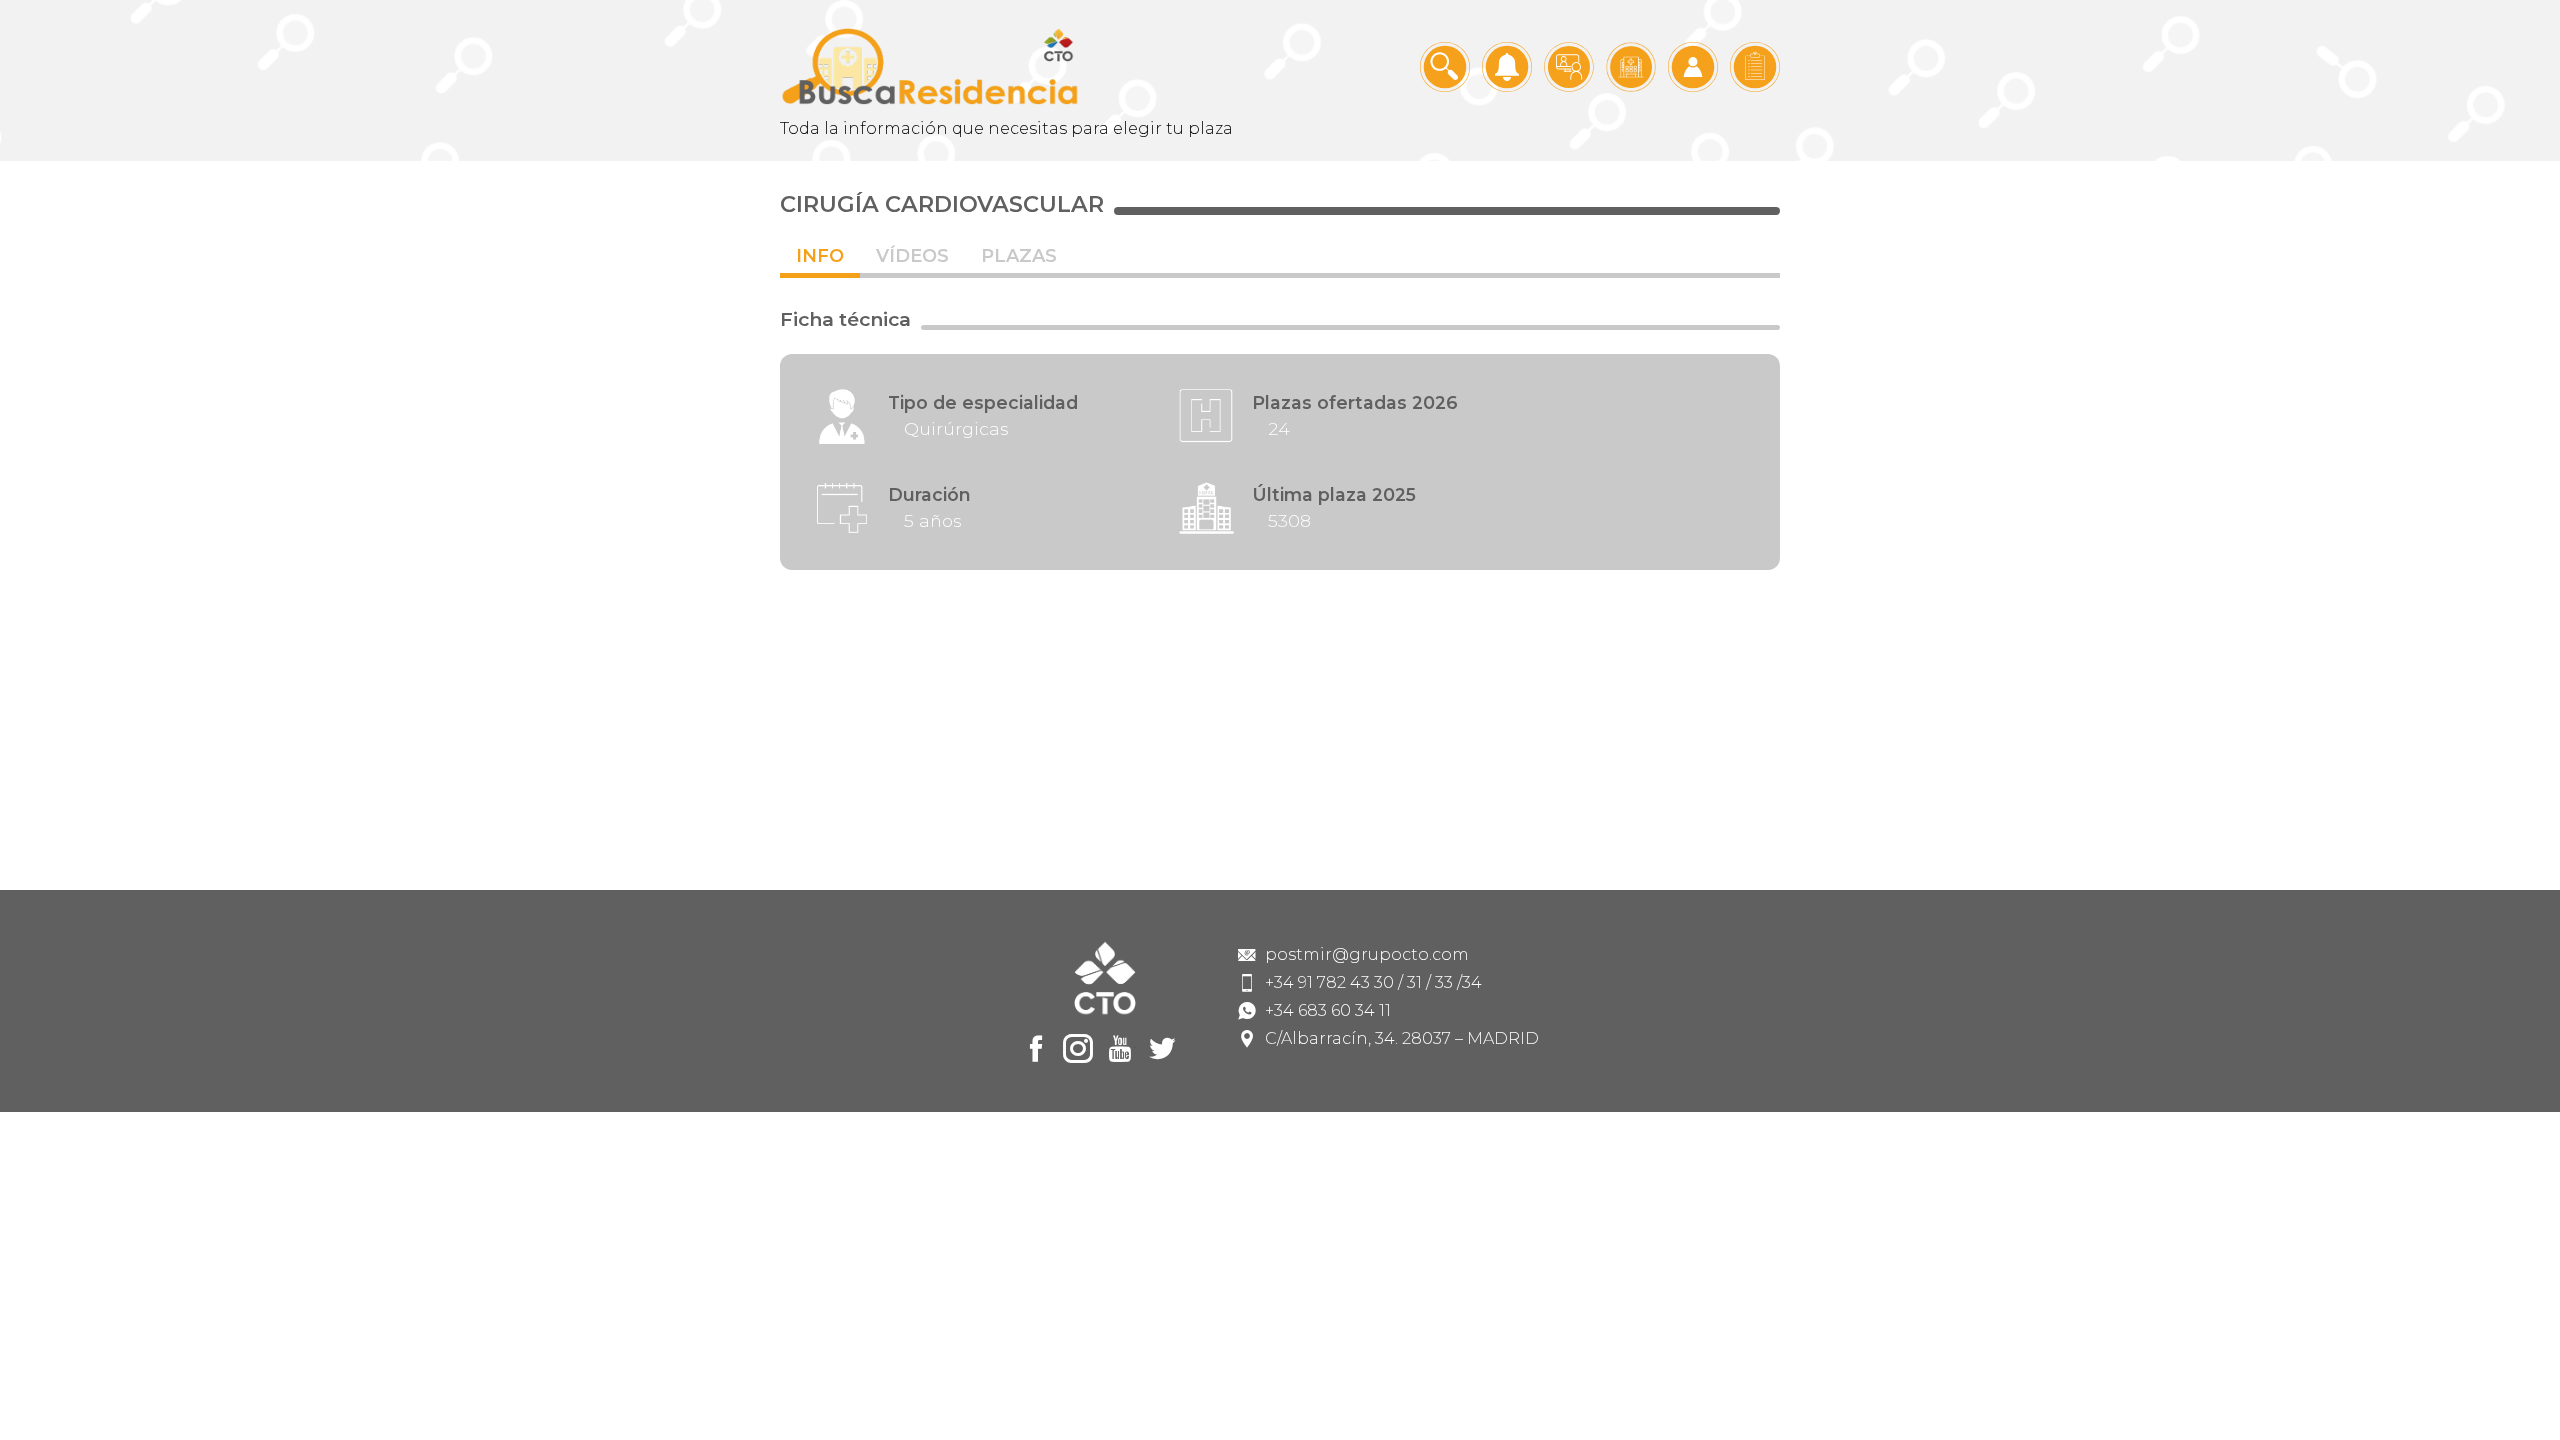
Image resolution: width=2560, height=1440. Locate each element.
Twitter (1162, 1049)
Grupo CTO (930, 66)
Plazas (1019, 256)
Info (820, 256)
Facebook (1036, 1049)
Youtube (1120, 1049)
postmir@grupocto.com (1367, 955)
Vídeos (912, 256)
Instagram (1078, 1049)
